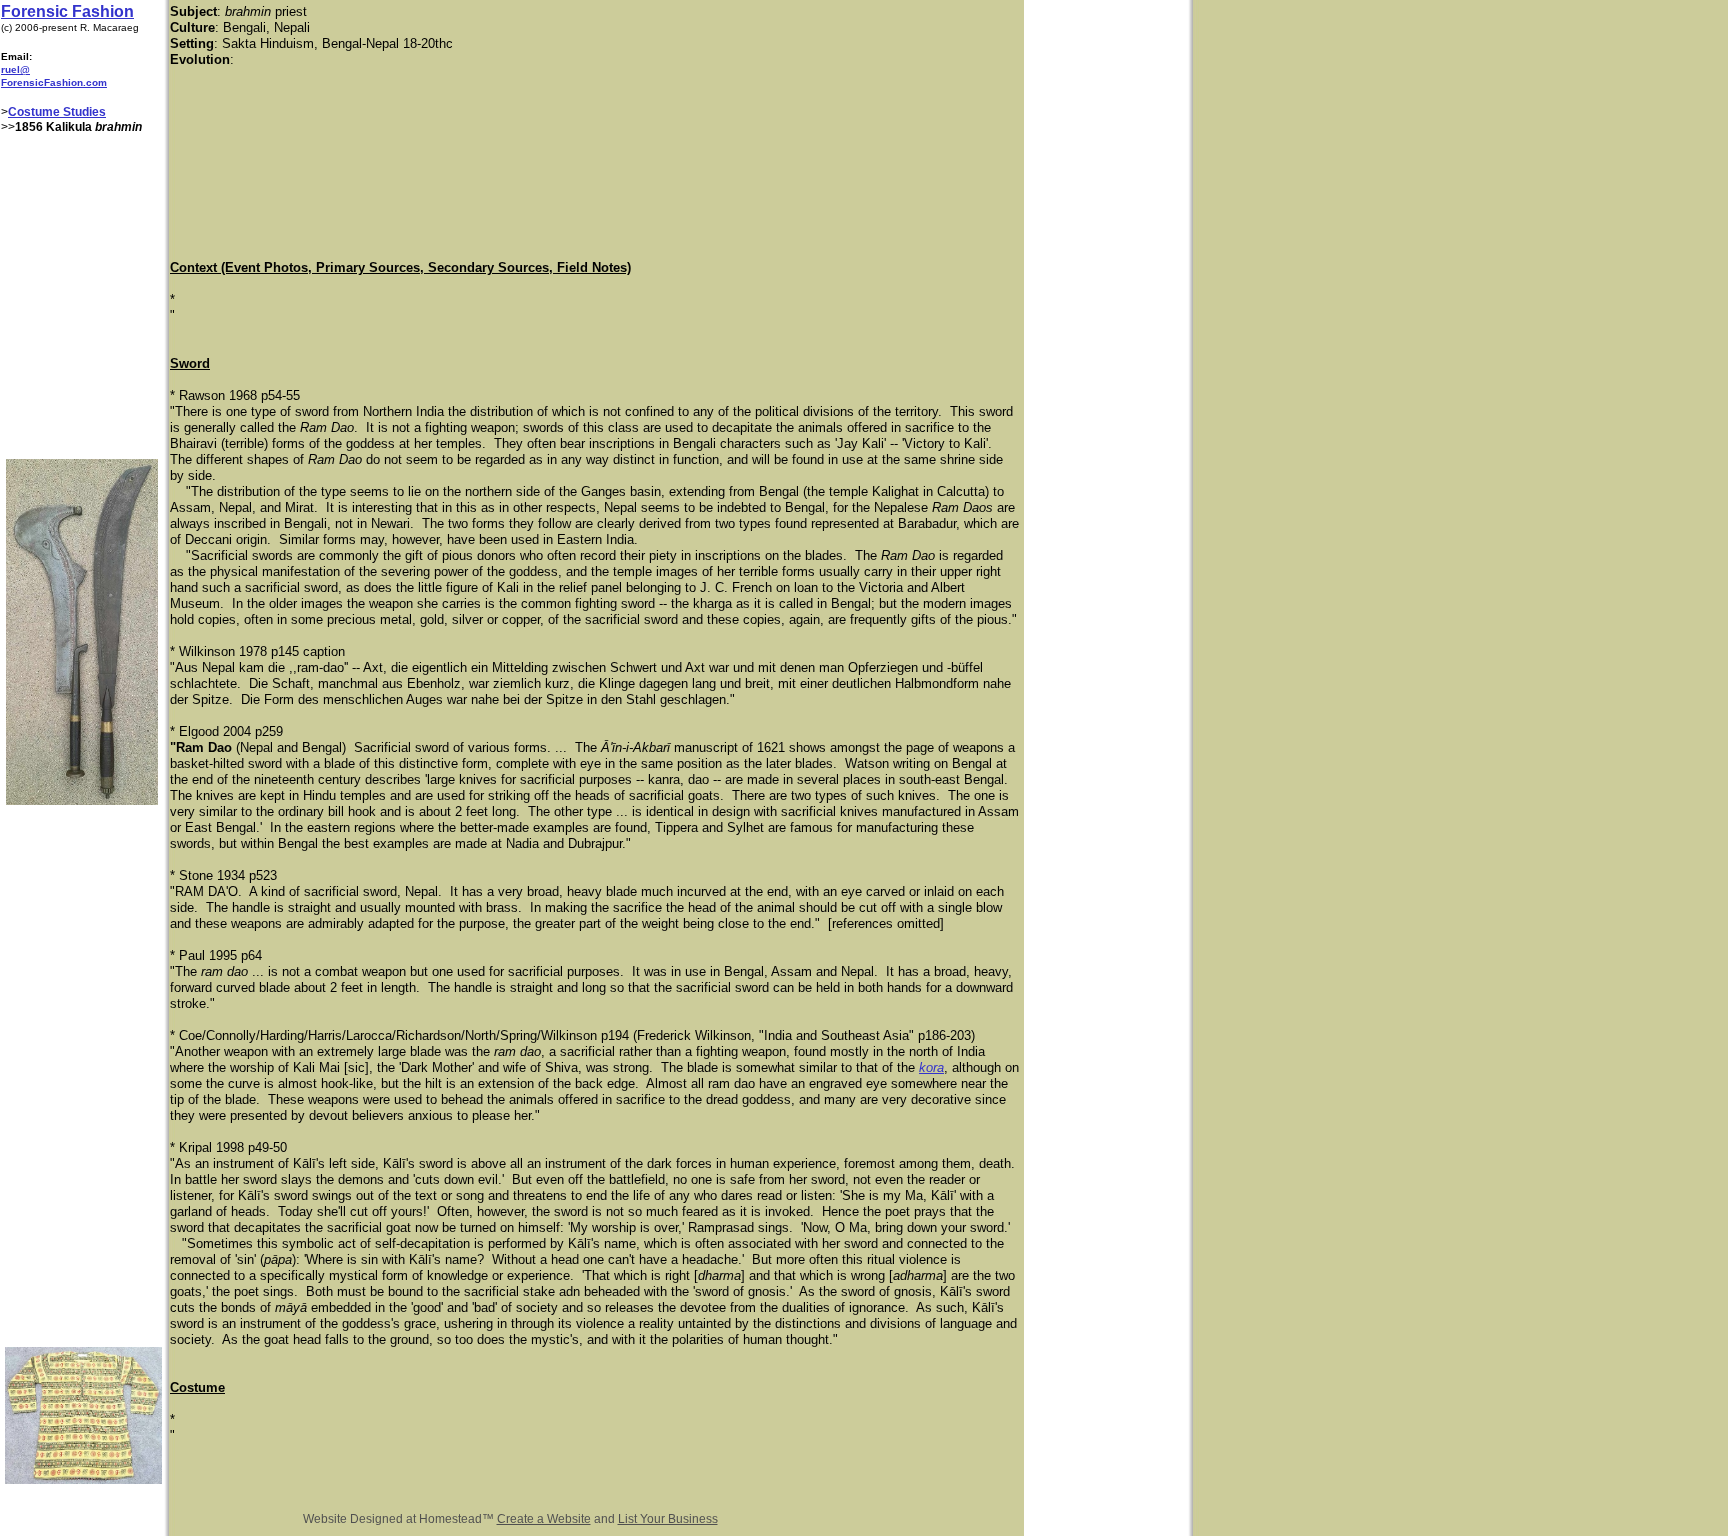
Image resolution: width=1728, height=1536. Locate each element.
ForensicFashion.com (54, 82)
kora (931, 1067)
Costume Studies (57, 112)
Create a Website (544, 1519)
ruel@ (15, 69)
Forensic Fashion (67, 11)
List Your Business (668, 1519)
